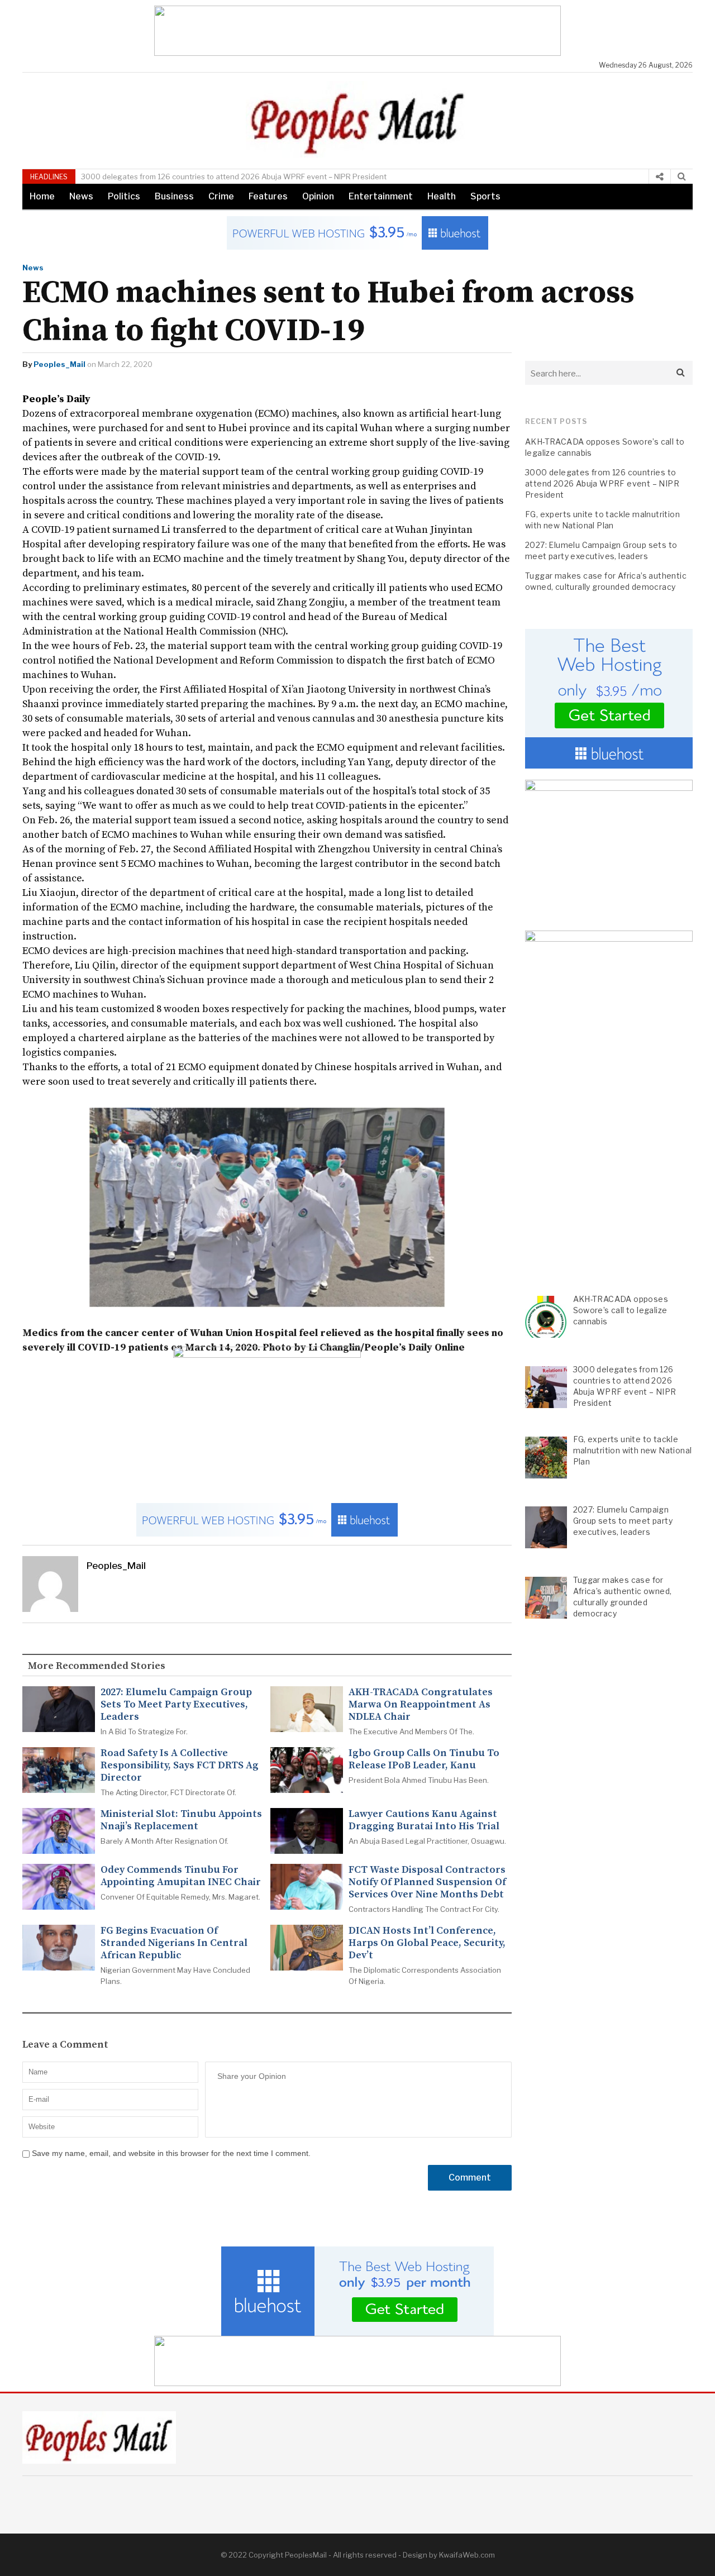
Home (42, 196)
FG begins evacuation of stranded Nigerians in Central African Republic (174, 1943)
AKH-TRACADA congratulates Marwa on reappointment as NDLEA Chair (421, 1705)
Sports (485, 196)
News (81, 196)
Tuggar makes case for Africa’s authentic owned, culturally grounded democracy (606, 581)
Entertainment (381, 196)
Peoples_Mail (59, 364)
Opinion (318, 196)
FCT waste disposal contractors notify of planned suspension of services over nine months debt (427, 1882)
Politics (124, 196)
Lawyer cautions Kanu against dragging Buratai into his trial (424, 1820)
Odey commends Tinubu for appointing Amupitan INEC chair (181, 1876)
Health (442, 196)
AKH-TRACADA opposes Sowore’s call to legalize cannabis (605, 447)
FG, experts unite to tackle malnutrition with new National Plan (602, 520)
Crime (221, 196)
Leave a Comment (65, 2045)
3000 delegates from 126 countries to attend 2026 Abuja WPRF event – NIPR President (234, 176)
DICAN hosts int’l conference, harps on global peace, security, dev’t (427, 1943)
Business (174, 196)
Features (268, 196)
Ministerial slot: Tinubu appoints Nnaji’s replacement (181, 1820)
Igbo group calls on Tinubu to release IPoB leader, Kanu (424, 1759)
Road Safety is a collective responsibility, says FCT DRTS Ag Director (180, 1766)
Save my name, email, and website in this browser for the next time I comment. (171, 2153)
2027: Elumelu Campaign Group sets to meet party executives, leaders (176, 1705)
